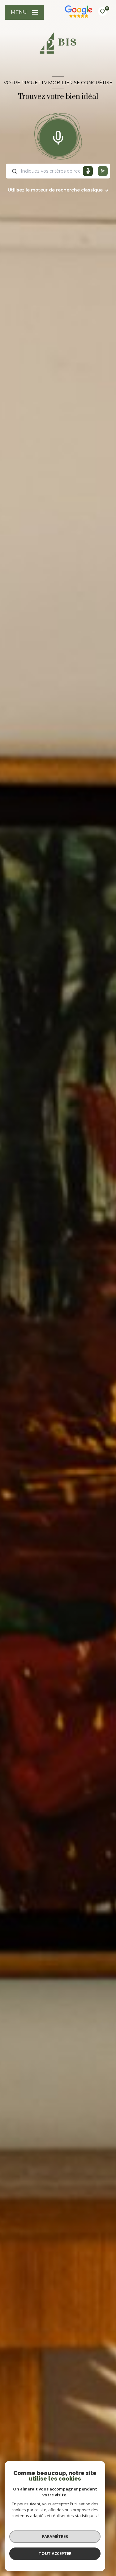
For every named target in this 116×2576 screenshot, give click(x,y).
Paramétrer (55, 2536)
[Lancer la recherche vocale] (58, 136)
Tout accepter (55, 2553)
